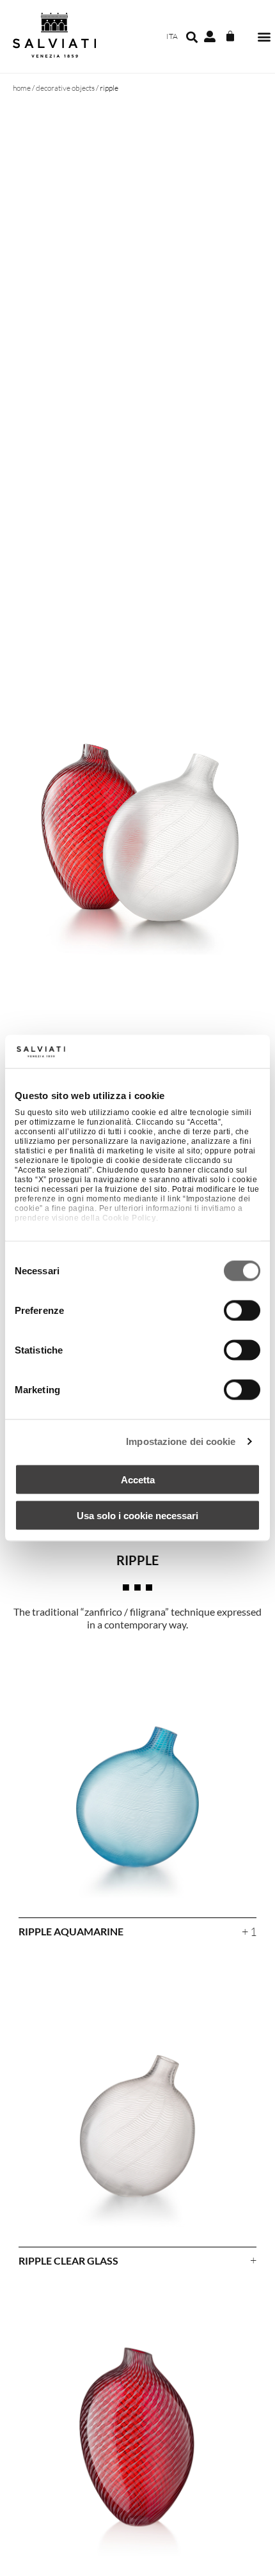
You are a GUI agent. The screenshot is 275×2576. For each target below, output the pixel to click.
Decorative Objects (65, 88)
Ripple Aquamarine (71, 1931)
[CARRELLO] (230, 36)
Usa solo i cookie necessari (137, 1516)
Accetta (138, 1479)
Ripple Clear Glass (68, 2260)
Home (22, 88)
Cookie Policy (130, 1218)
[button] (264, 37)
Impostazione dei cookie (181, 1441)
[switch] (242, 1310)
